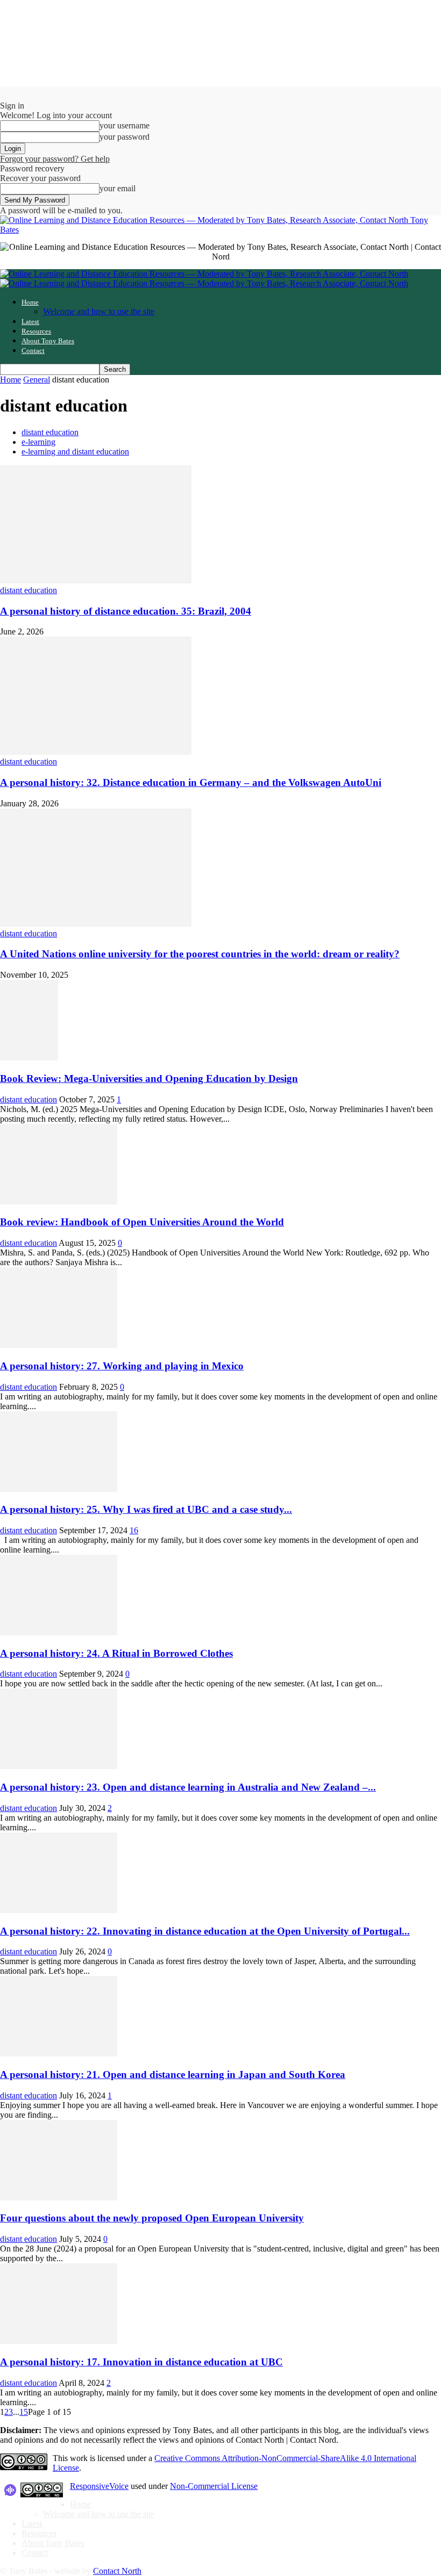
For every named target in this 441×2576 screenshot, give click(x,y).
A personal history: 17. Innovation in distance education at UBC (141, 2362)
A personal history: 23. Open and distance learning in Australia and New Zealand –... (188, 1787)
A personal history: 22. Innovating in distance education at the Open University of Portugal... (205, 1931)
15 (24, 2412)
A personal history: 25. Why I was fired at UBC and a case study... (146, 1509)
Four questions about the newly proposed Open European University (152, 2218)
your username (125, 125)
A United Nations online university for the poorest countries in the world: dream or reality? (200, 954)
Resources (36, 331)
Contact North (117, 2571)
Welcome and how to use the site (99, 311)
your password (125, 137)
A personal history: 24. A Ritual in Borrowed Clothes (116, 1653)
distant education (50, 432)
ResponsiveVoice (99, 2486)
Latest (30, 322)
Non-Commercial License (214, 2486)
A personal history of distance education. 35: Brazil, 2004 (126, 611)
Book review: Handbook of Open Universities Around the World (142, 1222)
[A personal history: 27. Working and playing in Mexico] (59, 1345)
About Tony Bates (48, 341)
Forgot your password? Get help (55, 159)
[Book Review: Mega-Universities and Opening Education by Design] (29, 1058)
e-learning (38, 442)
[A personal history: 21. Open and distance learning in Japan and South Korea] (59, 2054)
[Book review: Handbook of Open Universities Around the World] (59, 1202)
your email (118, 188)
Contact (33, 351)
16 (134, 1530)
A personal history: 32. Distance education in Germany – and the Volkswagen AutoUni (191, 782)
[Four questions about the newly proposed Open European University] (59, 2198)
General (37, 380)
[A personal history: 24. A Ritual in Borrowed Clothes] (59, 1632)
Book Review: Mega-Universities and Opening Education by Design (149, 1078)
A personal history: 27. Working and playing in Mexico (122, 1366)
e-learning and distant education (75, 452)
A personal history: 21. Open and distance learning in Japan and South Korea (173, 2074)
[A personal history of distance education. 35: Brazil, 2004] (96, 580)
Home (30, 302)
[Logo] (204, 274)
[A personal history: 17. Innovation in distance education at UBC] (59, 2341)
